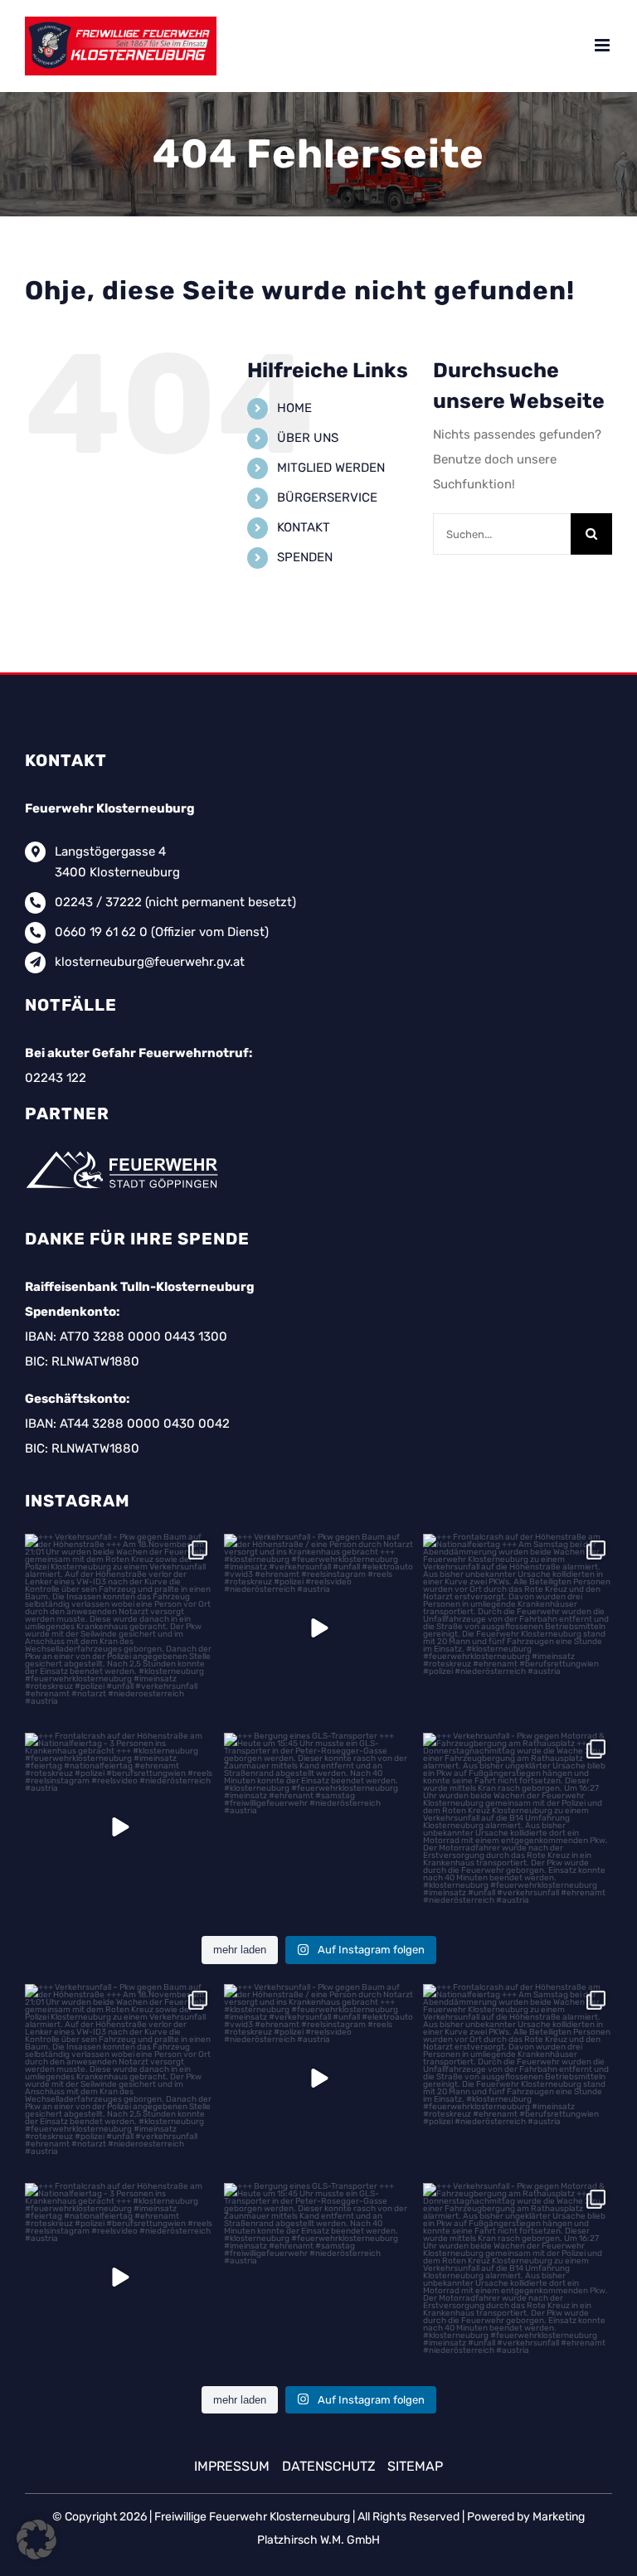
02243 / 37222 (98, 902)
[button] (36, 2540)
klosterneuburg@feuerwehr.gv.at (150, 962)
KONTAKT (304, 527)
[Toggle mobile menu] (603, 45)
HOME (294, 408)
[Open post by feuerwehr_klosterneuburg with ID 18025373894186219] (318, 1827)
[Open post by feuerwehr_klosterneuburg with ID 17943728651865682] (119, 1827)
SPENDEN (305, 557)
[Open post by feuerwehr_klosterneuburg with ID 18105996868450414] (119, 1628)
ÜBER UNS (308, 438)
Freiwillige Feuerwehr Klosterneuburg (252, 2517)
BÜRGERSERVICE (327, 497)
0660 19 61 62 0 (101, 932)
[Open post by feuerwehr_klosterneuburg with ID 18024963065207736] (518, 1628)
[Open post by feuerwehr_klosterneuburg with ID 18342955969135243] (518, 1827)
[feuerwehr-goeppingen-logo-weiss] (125, 1151)
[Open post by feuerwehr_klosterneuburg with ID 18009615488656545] (318, 1628)
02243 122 (56, 1078)
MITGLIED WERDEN (331, 468)
